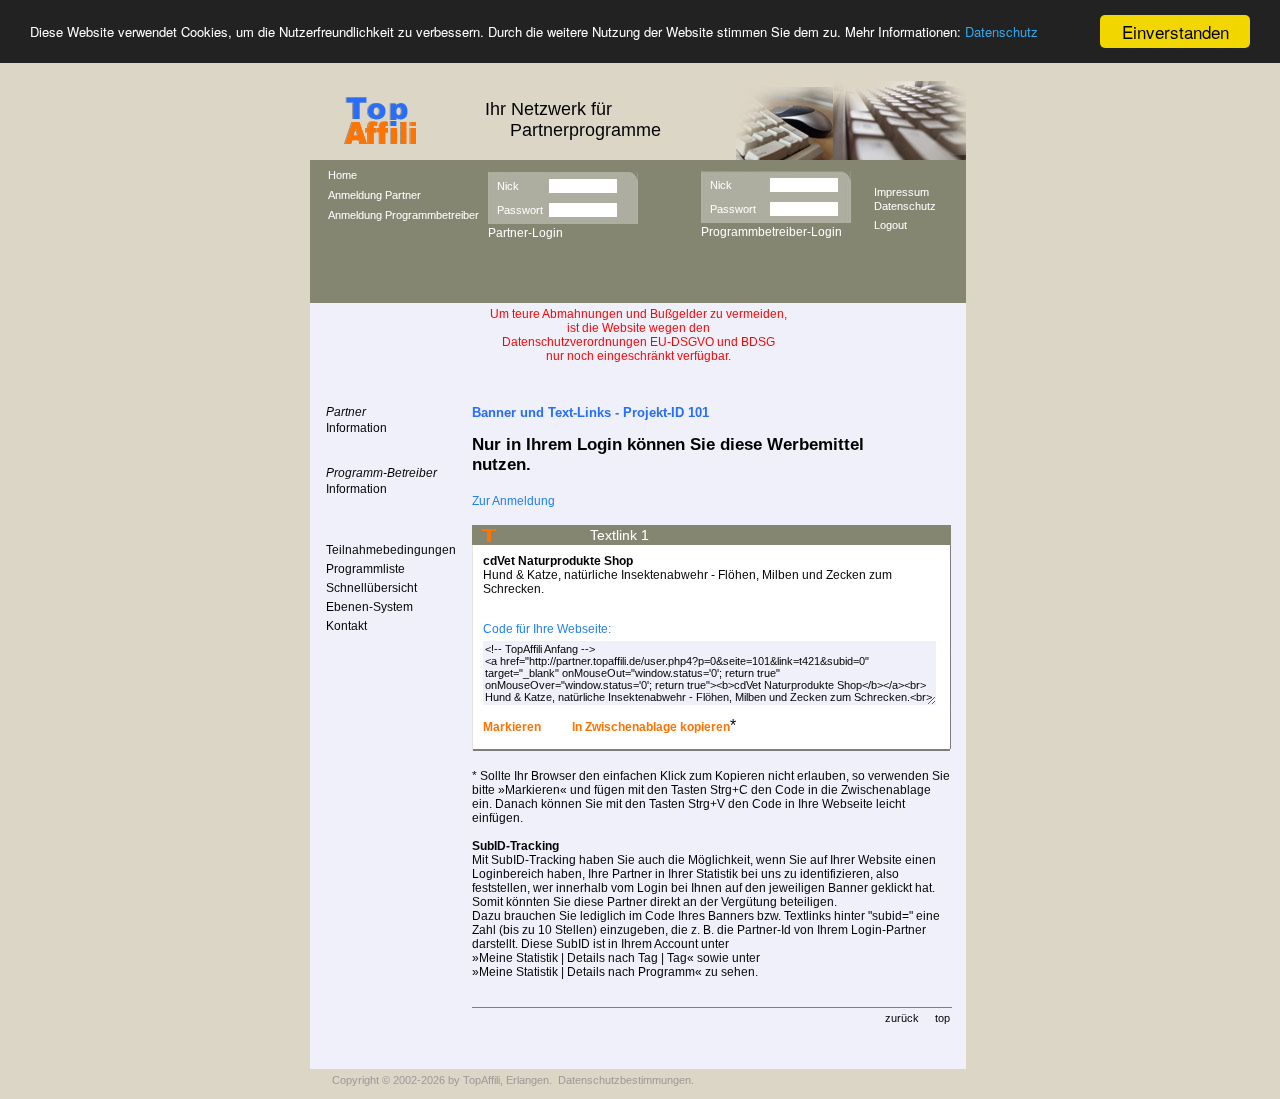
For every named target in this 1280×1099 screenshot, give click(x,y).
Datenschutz (1001, 32)
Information (356, 428)
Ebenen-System (369, 607)
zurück (902, 1018)
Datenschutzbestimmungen (624, 1080)
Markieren (512, 727)
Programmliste (365, 569)
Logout (890, 225)
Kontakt (346, 626)
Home (342, 175)
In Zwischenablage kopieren (649, 727)
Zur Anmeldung (513, 501)
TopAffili (481, 1080)
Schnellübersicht (371, 588)
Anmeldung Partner (374, 195)
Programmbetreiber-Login (771, 232)
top (942, 1018)
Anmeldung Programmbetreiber (403, 215)
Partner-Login (525, 233)
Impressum (901, 192)
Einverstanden (1175, 31)
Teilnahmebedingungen (391, 550)
